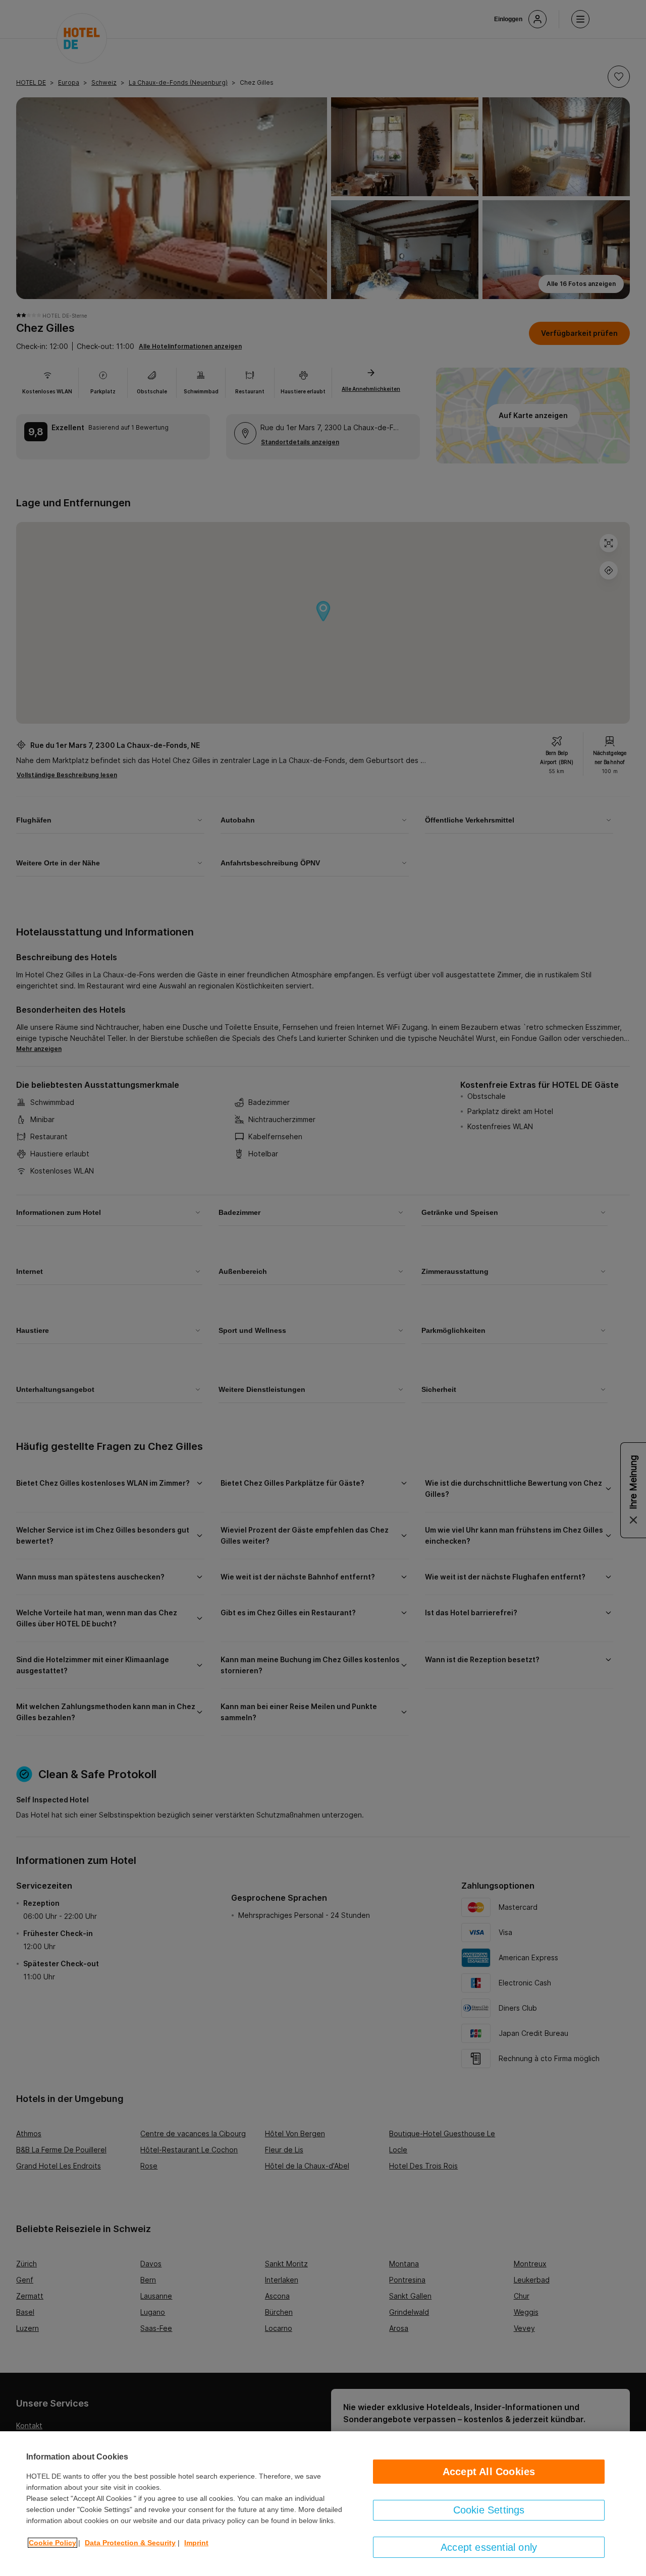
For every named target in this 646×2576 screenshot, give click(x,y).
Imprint (196, 2543)
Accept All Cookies (489, 2472)
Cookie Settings (489, 2510)
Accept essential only (489, 2547)
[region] (323, 2504)
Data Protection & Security (130, 2543)
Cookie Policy (52, 2543)
